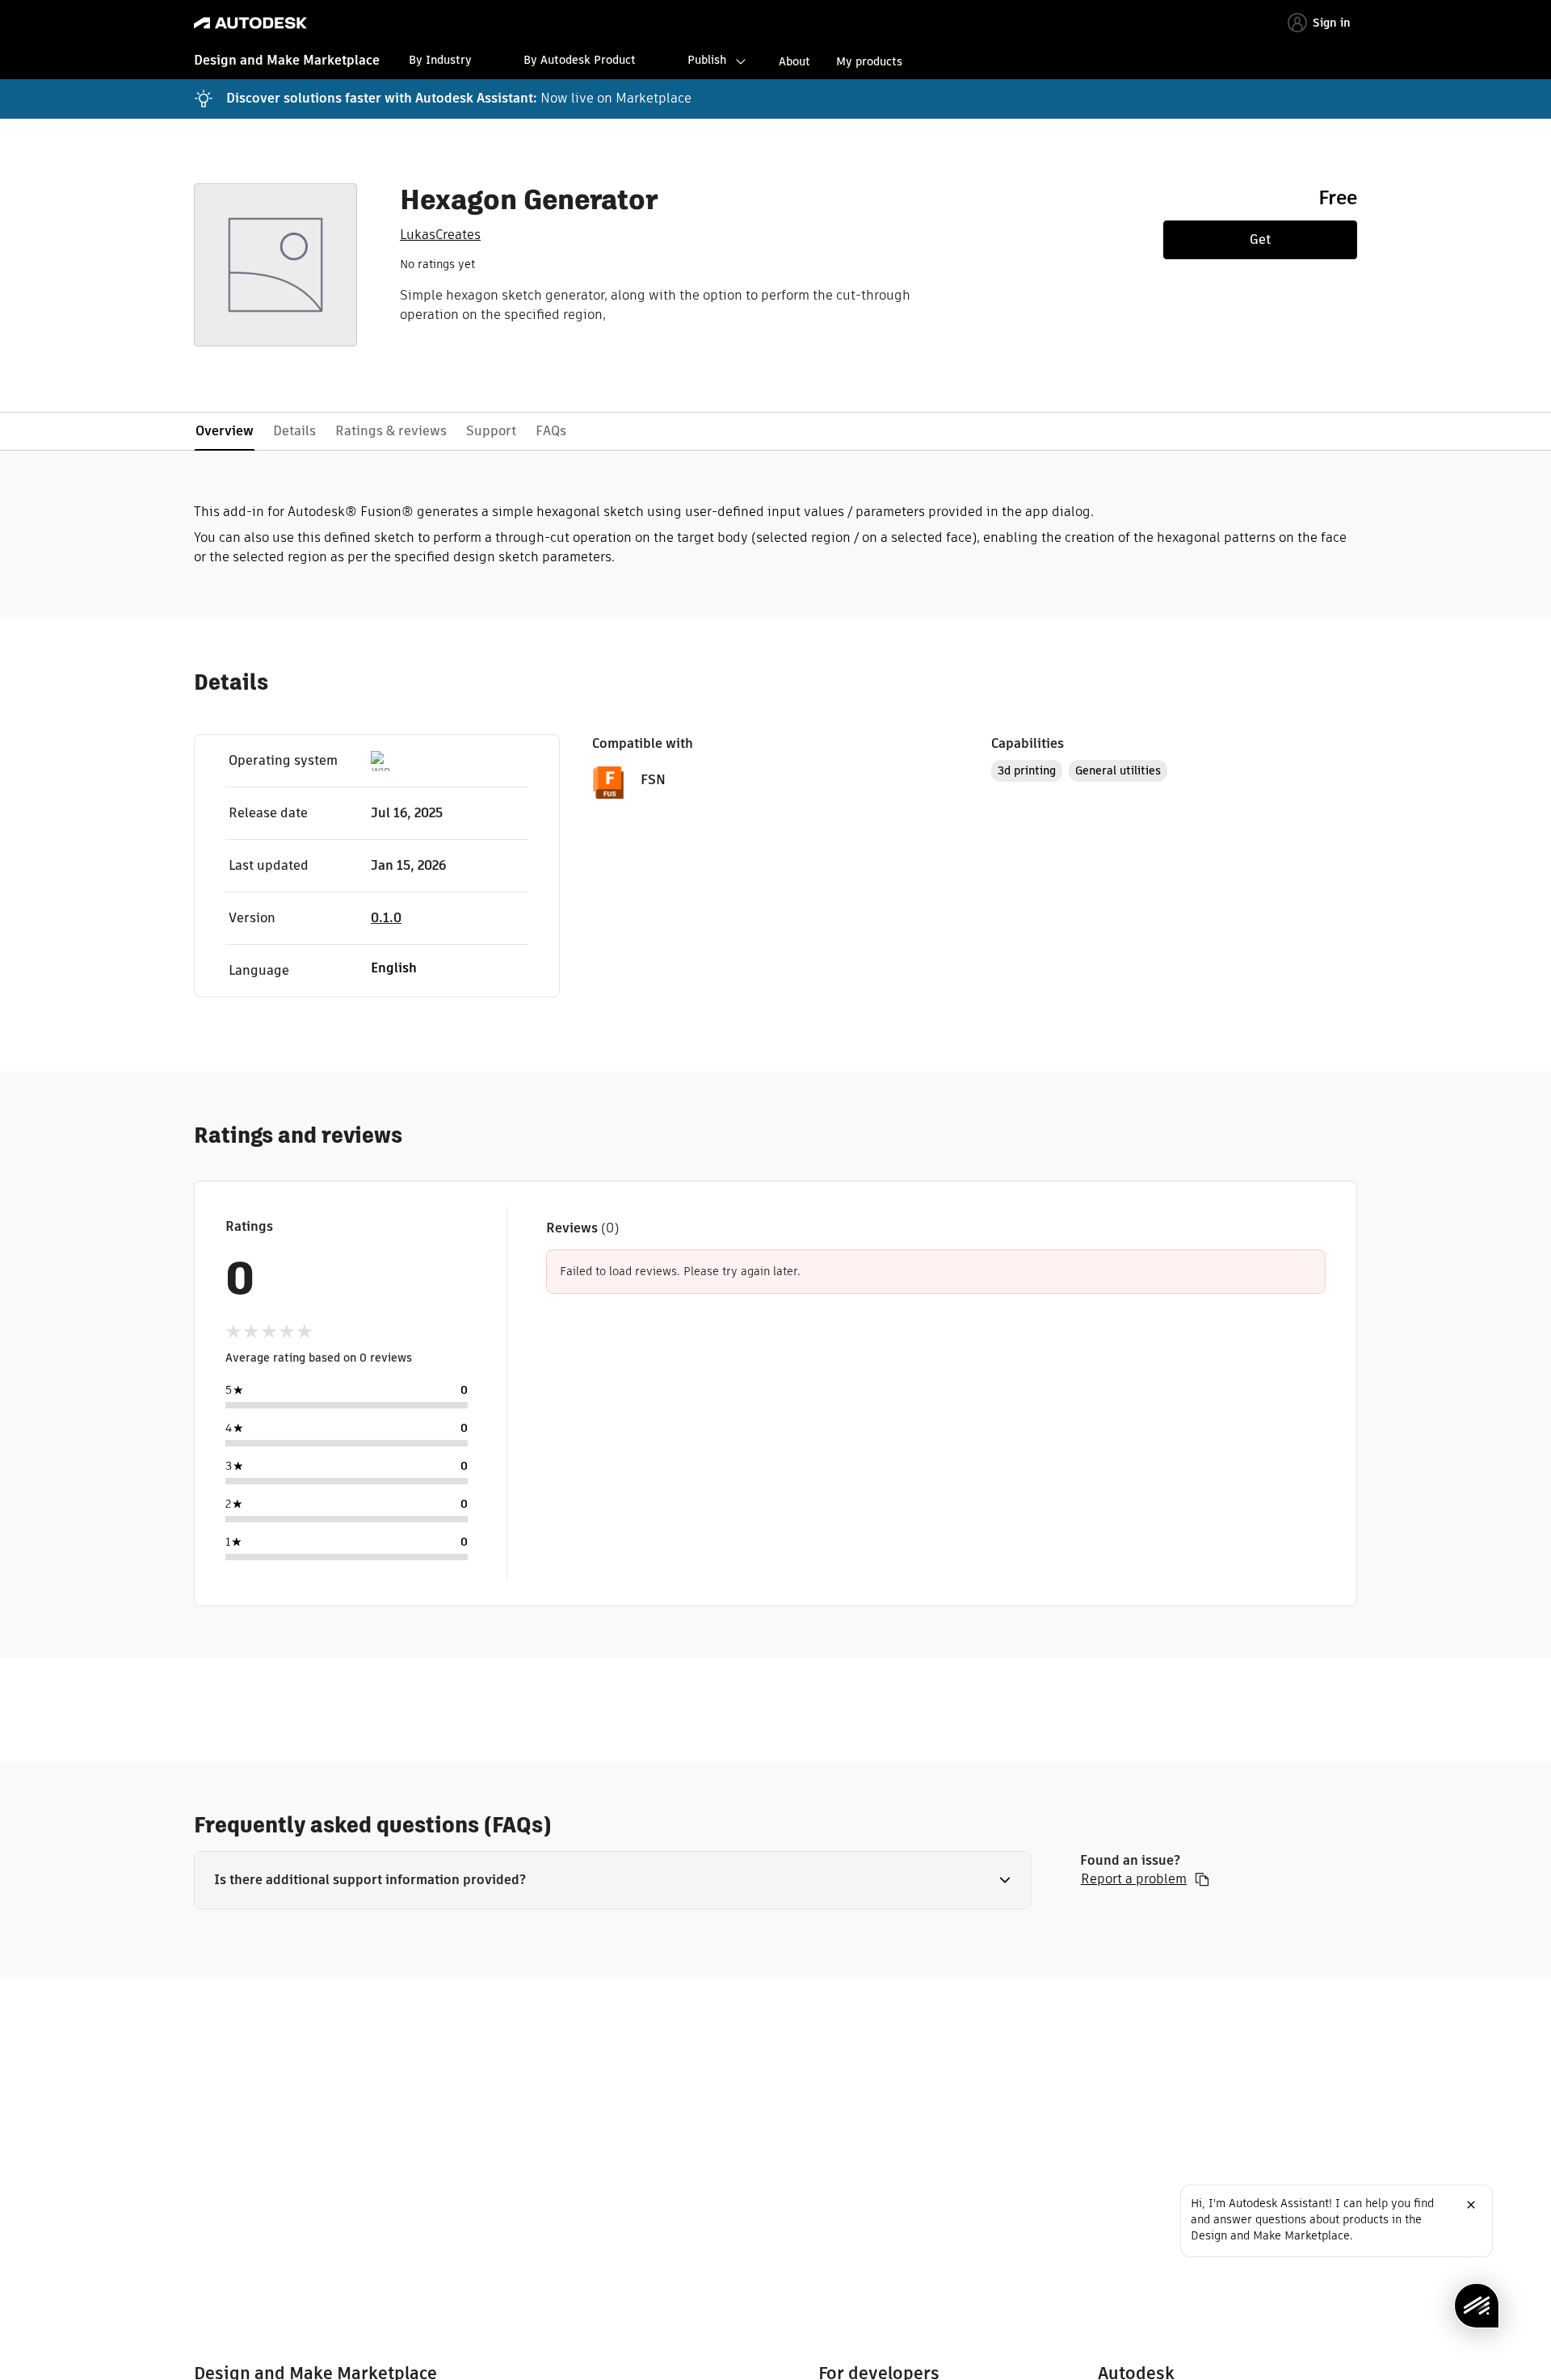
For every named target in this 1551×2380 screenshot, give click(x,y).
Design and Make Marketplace (287, 60)
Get (1260, 239)
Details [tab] (294, 431)
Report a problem (1134, 1879)
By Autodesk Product (580, 60)
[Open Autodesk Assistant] (1477, 2306)
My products (869, 61)
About (794, 61)
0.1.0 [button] (386, 918)
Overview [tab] (225, 431)
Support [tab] (491, 431)
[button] (613, 1880)
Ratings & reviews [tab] (391, 431)
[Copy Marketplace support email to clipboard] (1202, 1879)
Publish (707, 60)
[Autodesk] (250, 23)
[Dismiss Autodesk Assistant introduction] (1471, 2205)
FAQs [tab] (551, 431)
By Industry (440, 60)
